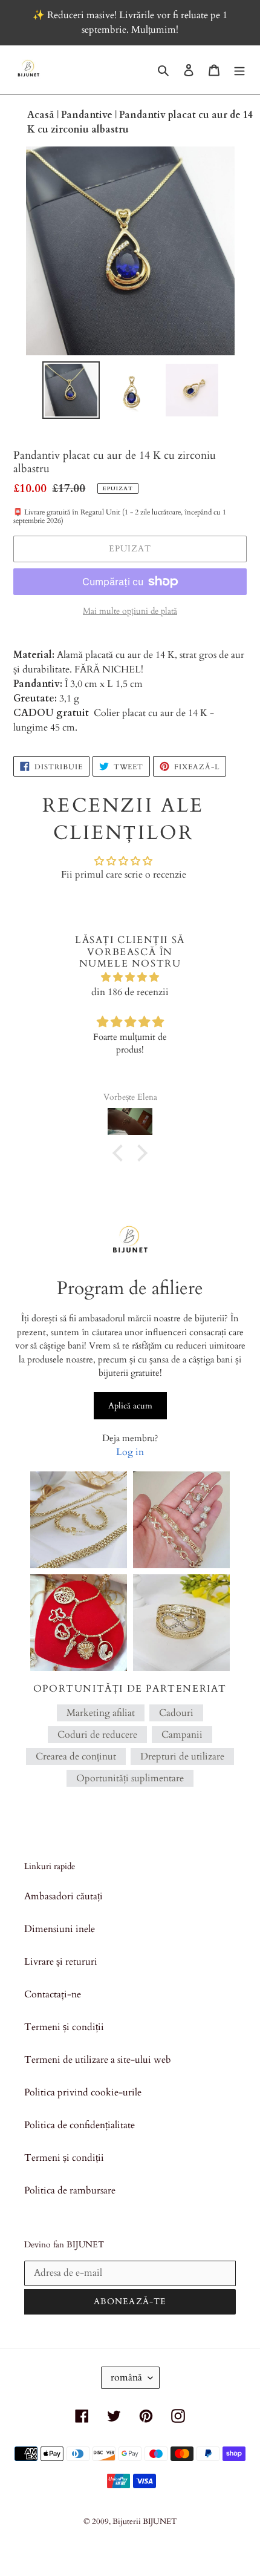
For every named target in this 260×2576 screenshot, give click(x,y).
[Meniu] (239, 70)
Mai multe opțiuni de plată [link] (130, 611)
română (126, 2377)
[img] (130, 977)
